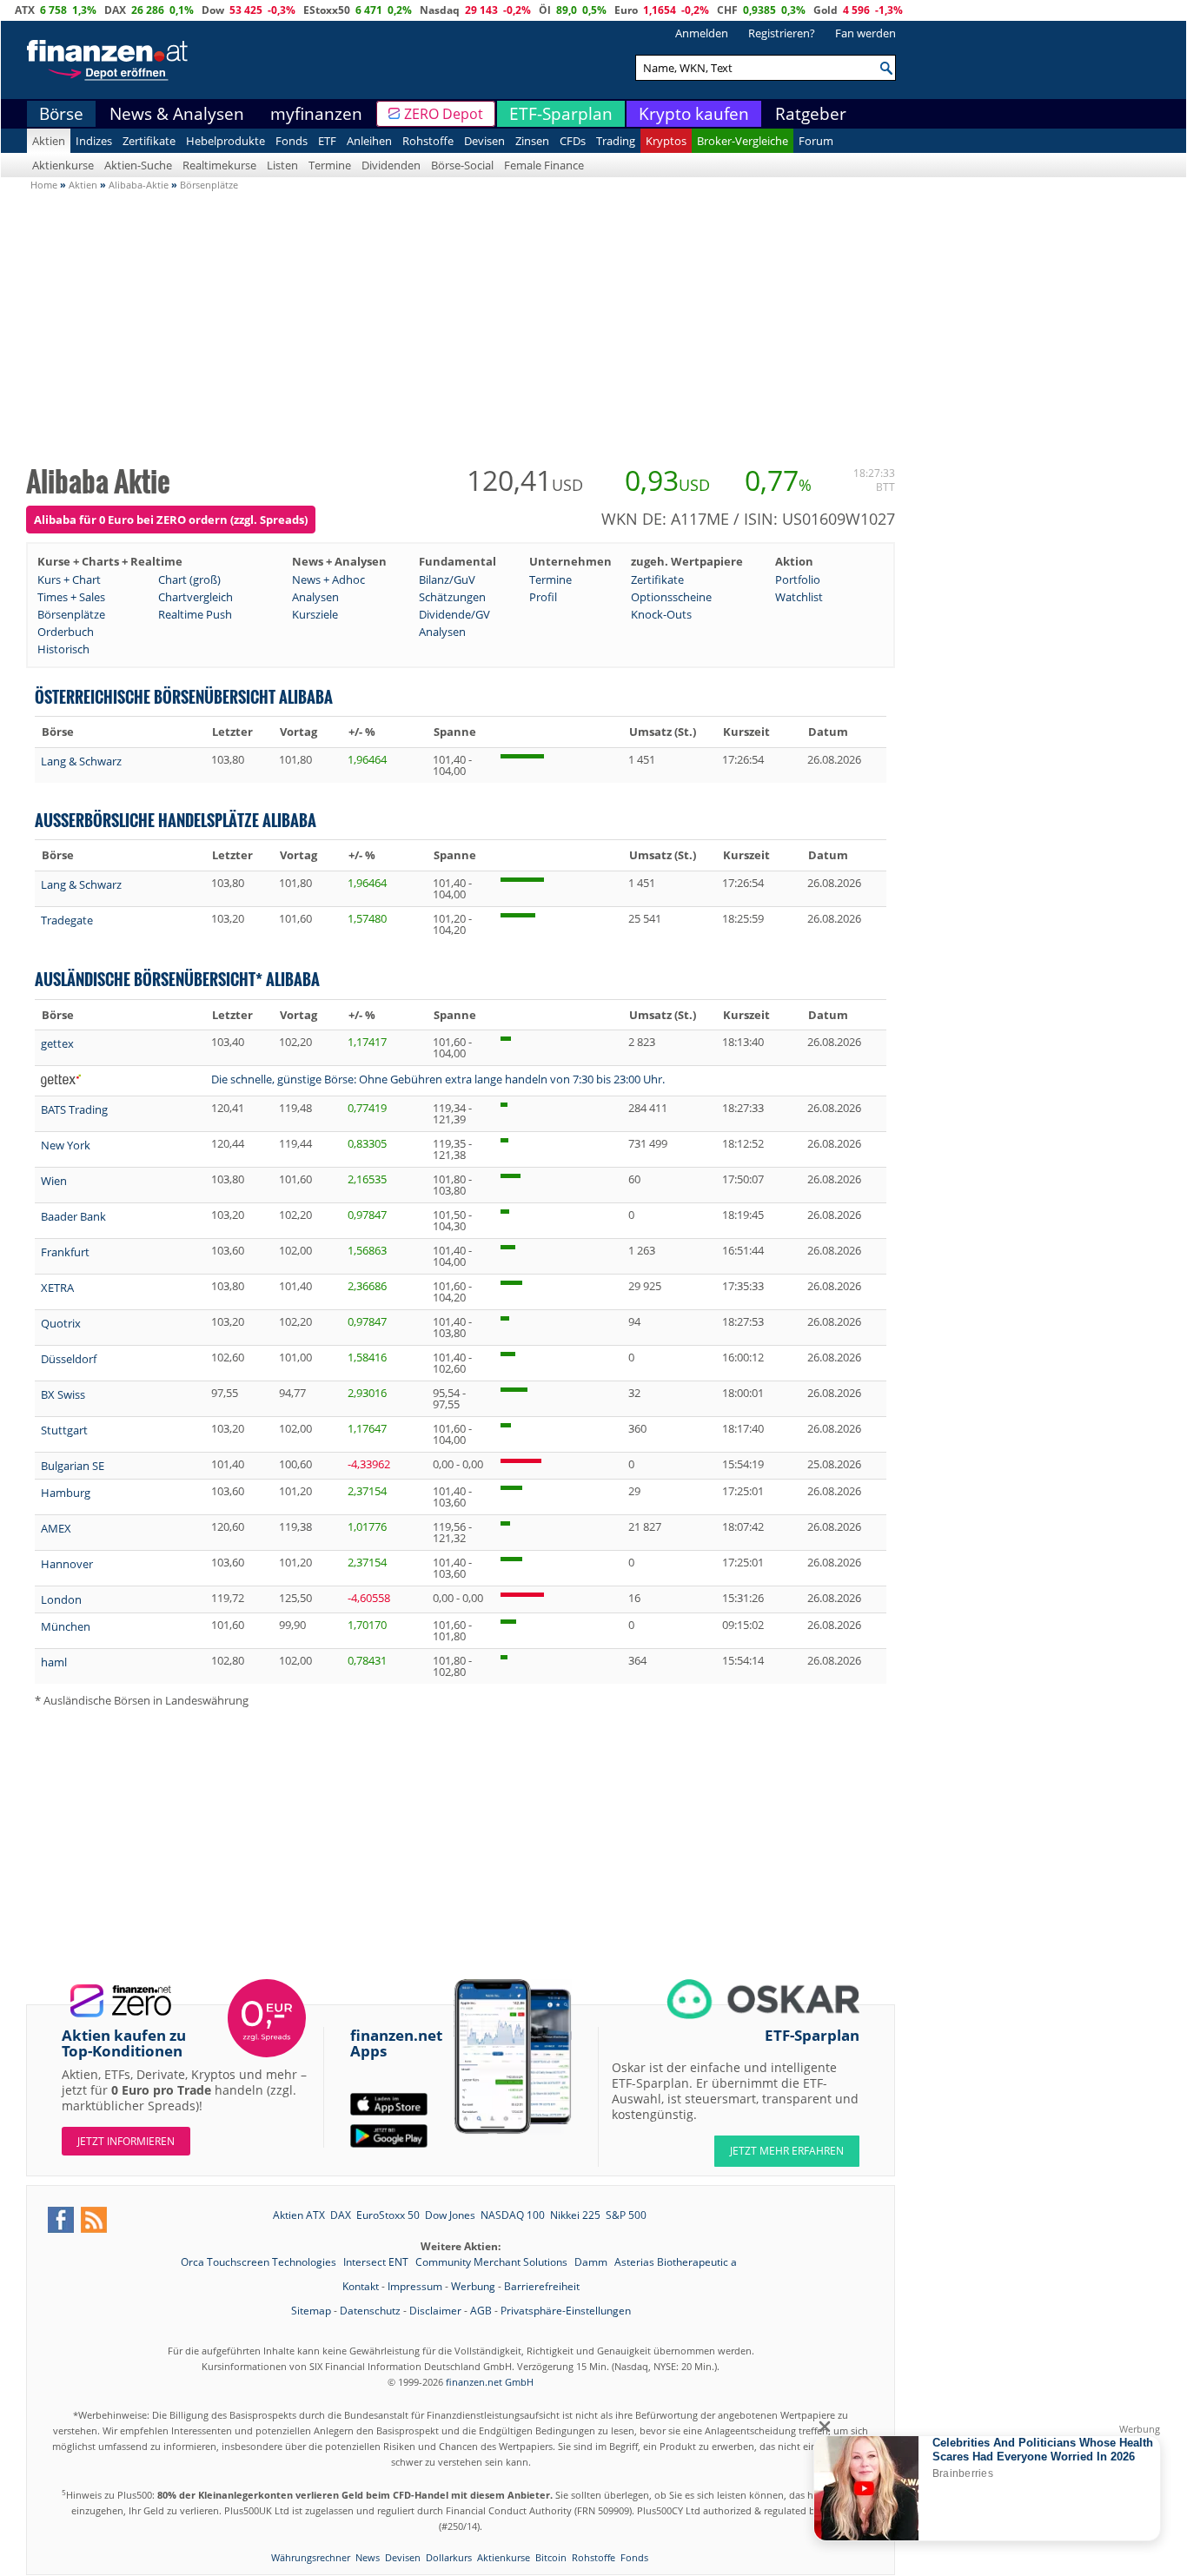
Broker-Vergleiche (743, 141)
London (61, 1599)
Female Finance (544, 165)
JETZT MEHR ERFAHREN (787, 2151)
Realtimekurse (219, 165)
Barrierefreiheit (542, 2286)
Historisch (63, 649)
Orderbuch (66, 632)
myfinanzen (316, 114)
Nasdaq (440, 10)
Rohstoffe (428, 141)
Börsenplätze (71, 614)
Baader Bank (73, 1216)
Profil (543, 597)
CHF (727, 10)
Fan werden (865, 33)
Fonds (292, 141)
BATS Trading (74, 1109)
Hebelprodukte (225, 141)
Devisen (484, 141)
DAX (115, 10)
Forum (816, 141)
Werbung (473, 2286)
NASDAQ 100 (513, 2215)
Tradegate (67, 920)
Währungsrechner (311, 2557)
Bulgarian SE (73, 1466)
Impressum (415, 2286)
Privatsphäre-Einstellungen (566, 2311)
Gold (826, 10)
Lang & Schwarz (81, 761)
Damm (592, 2262)
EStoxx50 (327, 10)
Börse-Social (462, 165)
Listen (282, 165)
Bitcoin (551, 2557)
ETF (327, 141)
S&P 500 (626, 2215)
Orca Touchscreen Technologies (260, 2262)
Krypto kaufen (694, 114)
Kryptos (666, 141)
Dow (213, 10)
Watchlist (799, 597)
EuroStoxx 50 (388, 2215)
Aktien (49, 141)
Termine (330, 165)
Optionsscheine (671, 597)
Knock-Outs (661, 614)
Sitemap (311, 2311)
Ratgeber (811, 114)
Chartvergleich (196, 597)
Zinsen (532, 141)
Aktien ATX (299, 2215)
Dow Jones (450, 2215)
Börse (61, 114)
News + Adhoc (328, 579)
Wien (54, 1181)
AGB (481, 2311)
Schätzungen (452, 597)
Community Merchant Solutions (493, 2262)
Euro (626, 10)
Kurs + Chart (69, 579)
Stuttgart (64, 1430)
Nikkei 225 (575, 2215)
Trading (616, 141)
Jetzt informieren (126, 2141)
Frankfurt (65, 1252)
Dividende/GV (454, 614)
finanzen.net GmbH (490, 2382)
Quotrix (61, 1323)
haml (54, 1662)
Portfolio (798, 579)
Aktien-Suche (138, 165)
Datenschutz (370, 2311)
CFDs (573, 141)
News (368, 2557)
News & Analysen (177, 114)
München (66, 1626)
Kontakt (361, 2286)
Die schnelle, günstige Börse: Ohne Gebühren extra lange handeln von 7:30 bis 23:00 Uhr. (438, 1079)
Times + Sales (71, 597)
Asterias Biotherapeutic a (676, 2262)
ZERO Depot (444, 114)
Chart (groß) (189, 579)
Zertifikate (149, 141)
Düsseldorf (69, 1359)
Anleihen (369, 141)
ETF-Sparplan (561, 114)
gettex (57, 1043)
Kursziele (315, 614)
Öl (545, 10)
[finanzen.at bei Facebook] (61, 2220)
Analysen (315, 597)
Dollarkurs (449, 2557)
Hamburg (66, 1493)
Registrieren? (782, 33)
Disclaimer (435, 2311)
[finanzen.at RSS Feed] (94, 2220)
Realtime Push (195, 614)
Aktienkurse (63, 165)
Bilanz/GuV (447, 579)
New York (66, 1145)
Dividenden (391, 165)
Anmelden (702, 33)
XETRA (57, 1288)
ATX (25, 10)
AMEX (56, 1528)
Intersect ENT (377, 2262)
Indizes (94, 141)
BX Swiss (63, 1394)
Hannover (67, 1564)
